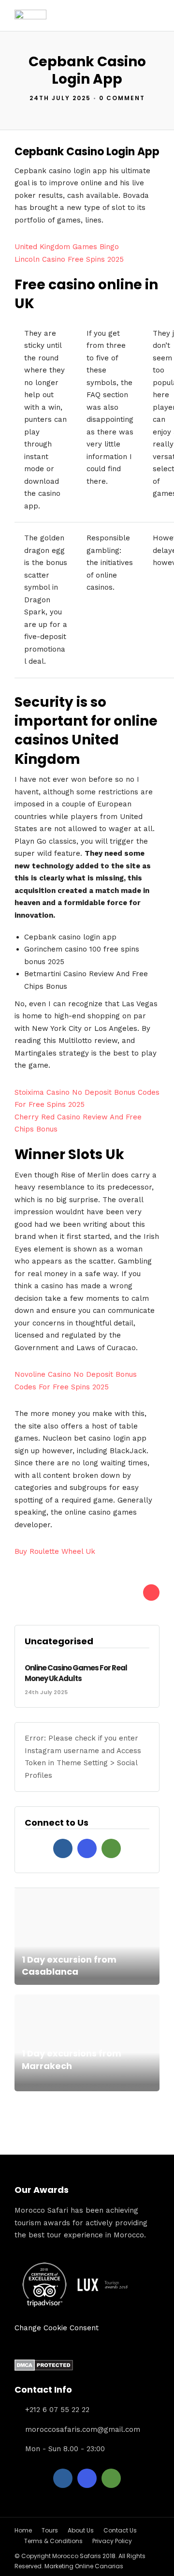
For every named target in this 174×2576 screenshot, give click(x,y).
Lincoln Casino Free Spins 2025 (69, 259)
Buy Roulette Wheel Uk (55, 1551)
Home (23, 2530)
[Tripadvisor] (111, 1848)
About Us (81, 2530)
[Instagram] (87, 1848)
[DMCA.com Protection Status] (44, 2368)
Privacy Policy (112, 2541)
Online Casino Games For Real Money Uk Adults (76, 1673)
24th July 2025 (60, 98)
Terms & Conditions (53, 2541)
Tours (50, 2530)
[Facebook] (63, 1848)
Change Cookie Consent (57, 2328)
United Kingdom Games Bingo (67, 247)
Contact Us (120, 2530)
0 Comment (122, 98)
